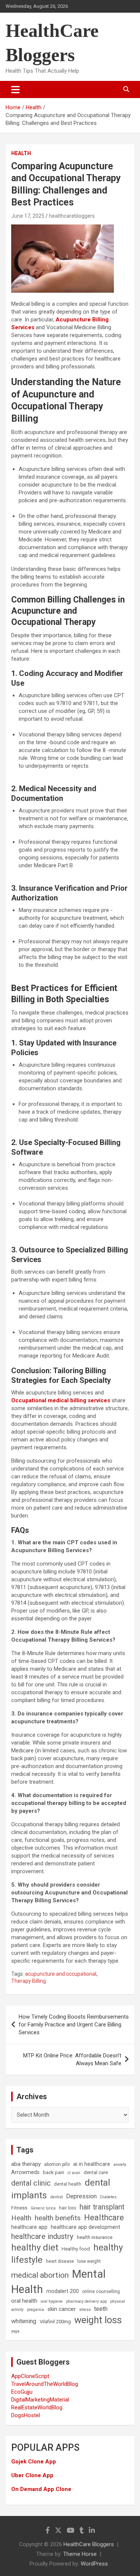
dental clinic (31, 2183)
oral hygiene (52, 2301)
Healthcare (104, 2218)
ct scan (74, 2173)
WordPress (94, 2564)
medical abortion (40, 2275)
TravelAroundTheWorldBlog (45, 2384)
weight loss (98, 2320)
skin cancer (62, 2309)
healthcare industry (42, 2236)
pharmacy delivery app (86, 2301)
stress (85, 2310)
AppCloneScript (30, 2376)
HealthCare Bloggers (89, 2544)
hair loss (68, 2208)
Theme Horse (80, 2554)
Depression (81, 2196)
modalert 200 (63, 2291)
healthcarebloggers (72, 216)
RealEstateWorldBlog (37, 2407)
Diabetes (108, 2197)
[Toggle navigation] (15, 89)
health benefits (58, 2218)
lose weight (89, 2261)
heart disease (60, 2261)
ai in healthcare (92, 2164)
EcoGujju (22, 2392)
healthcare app (29, 2227)
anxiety (120, 2165)
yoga (15, 2331)
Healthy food (76, 2249)
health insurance (95, 2237)
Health (21, 153)
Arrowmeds (25, 2172)
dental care (96, 2172)
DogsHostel (26, 2415)
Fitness (19, 2208)
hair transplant (102, 2207)
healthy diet (35, 2248)
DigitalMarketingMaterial (40, 2400)
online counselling (101, 2292)
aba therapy (26, 2164)
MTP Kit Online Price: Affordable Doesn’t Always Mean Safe (72, 2059)
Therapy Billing (29, 1981)
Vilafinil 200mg (55, 2322)
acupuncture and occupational (61, 1974)
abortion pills (57, 2164)
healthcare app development (85, 2227)
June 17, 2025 (28, 216)
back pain (54, 2172)
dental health (68, 2184)
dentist (57, 2197)
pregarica (35, 2310)
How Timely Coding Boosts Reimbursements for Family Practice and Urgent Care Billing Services (74, 2025)
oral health (24, 2301)
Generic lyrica (43, 2208)
